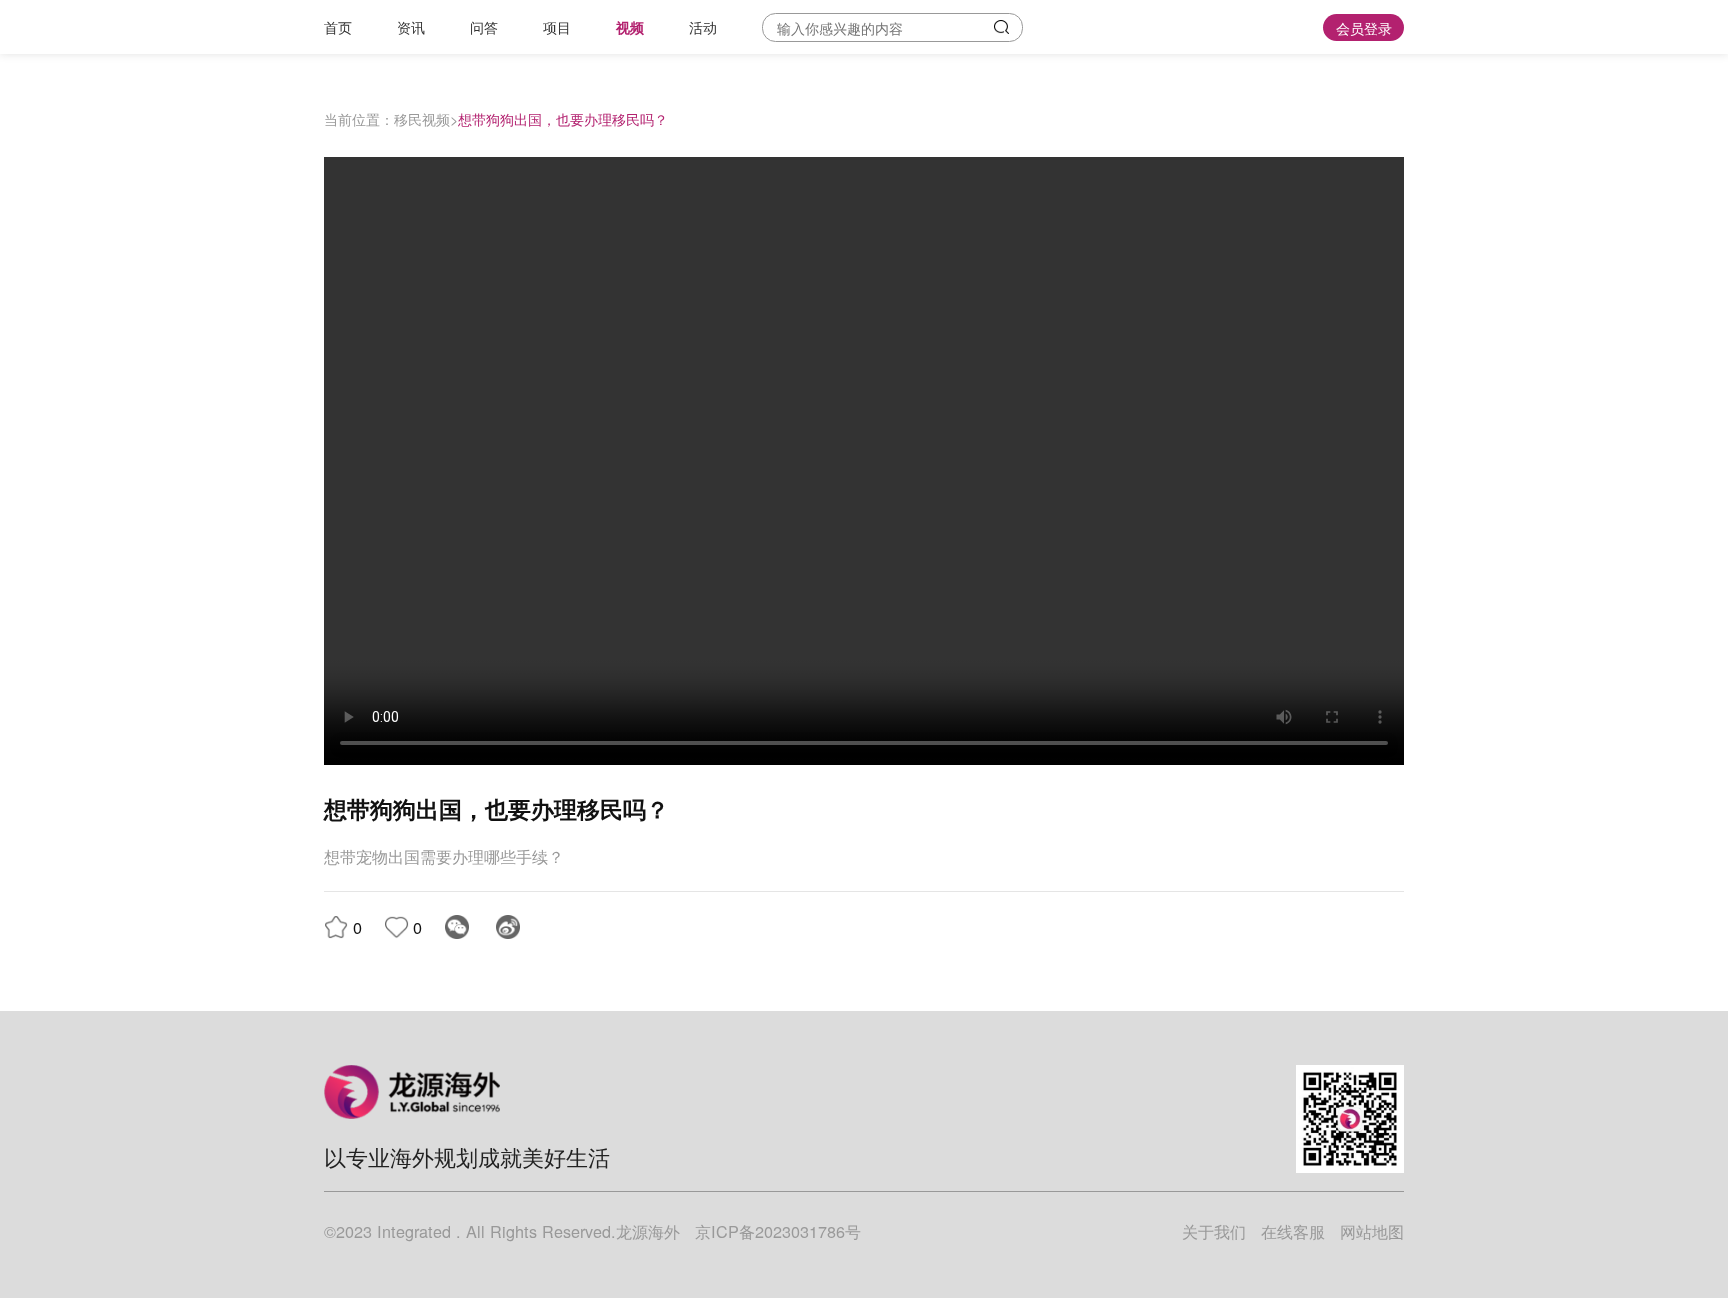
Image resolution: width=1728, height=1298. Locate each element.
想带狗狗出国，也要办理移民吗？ (563, 118)
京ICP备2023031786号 (778, 1231)
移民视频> (426, 118)
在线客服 (1293, 1231)
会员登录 (1364, 27)
